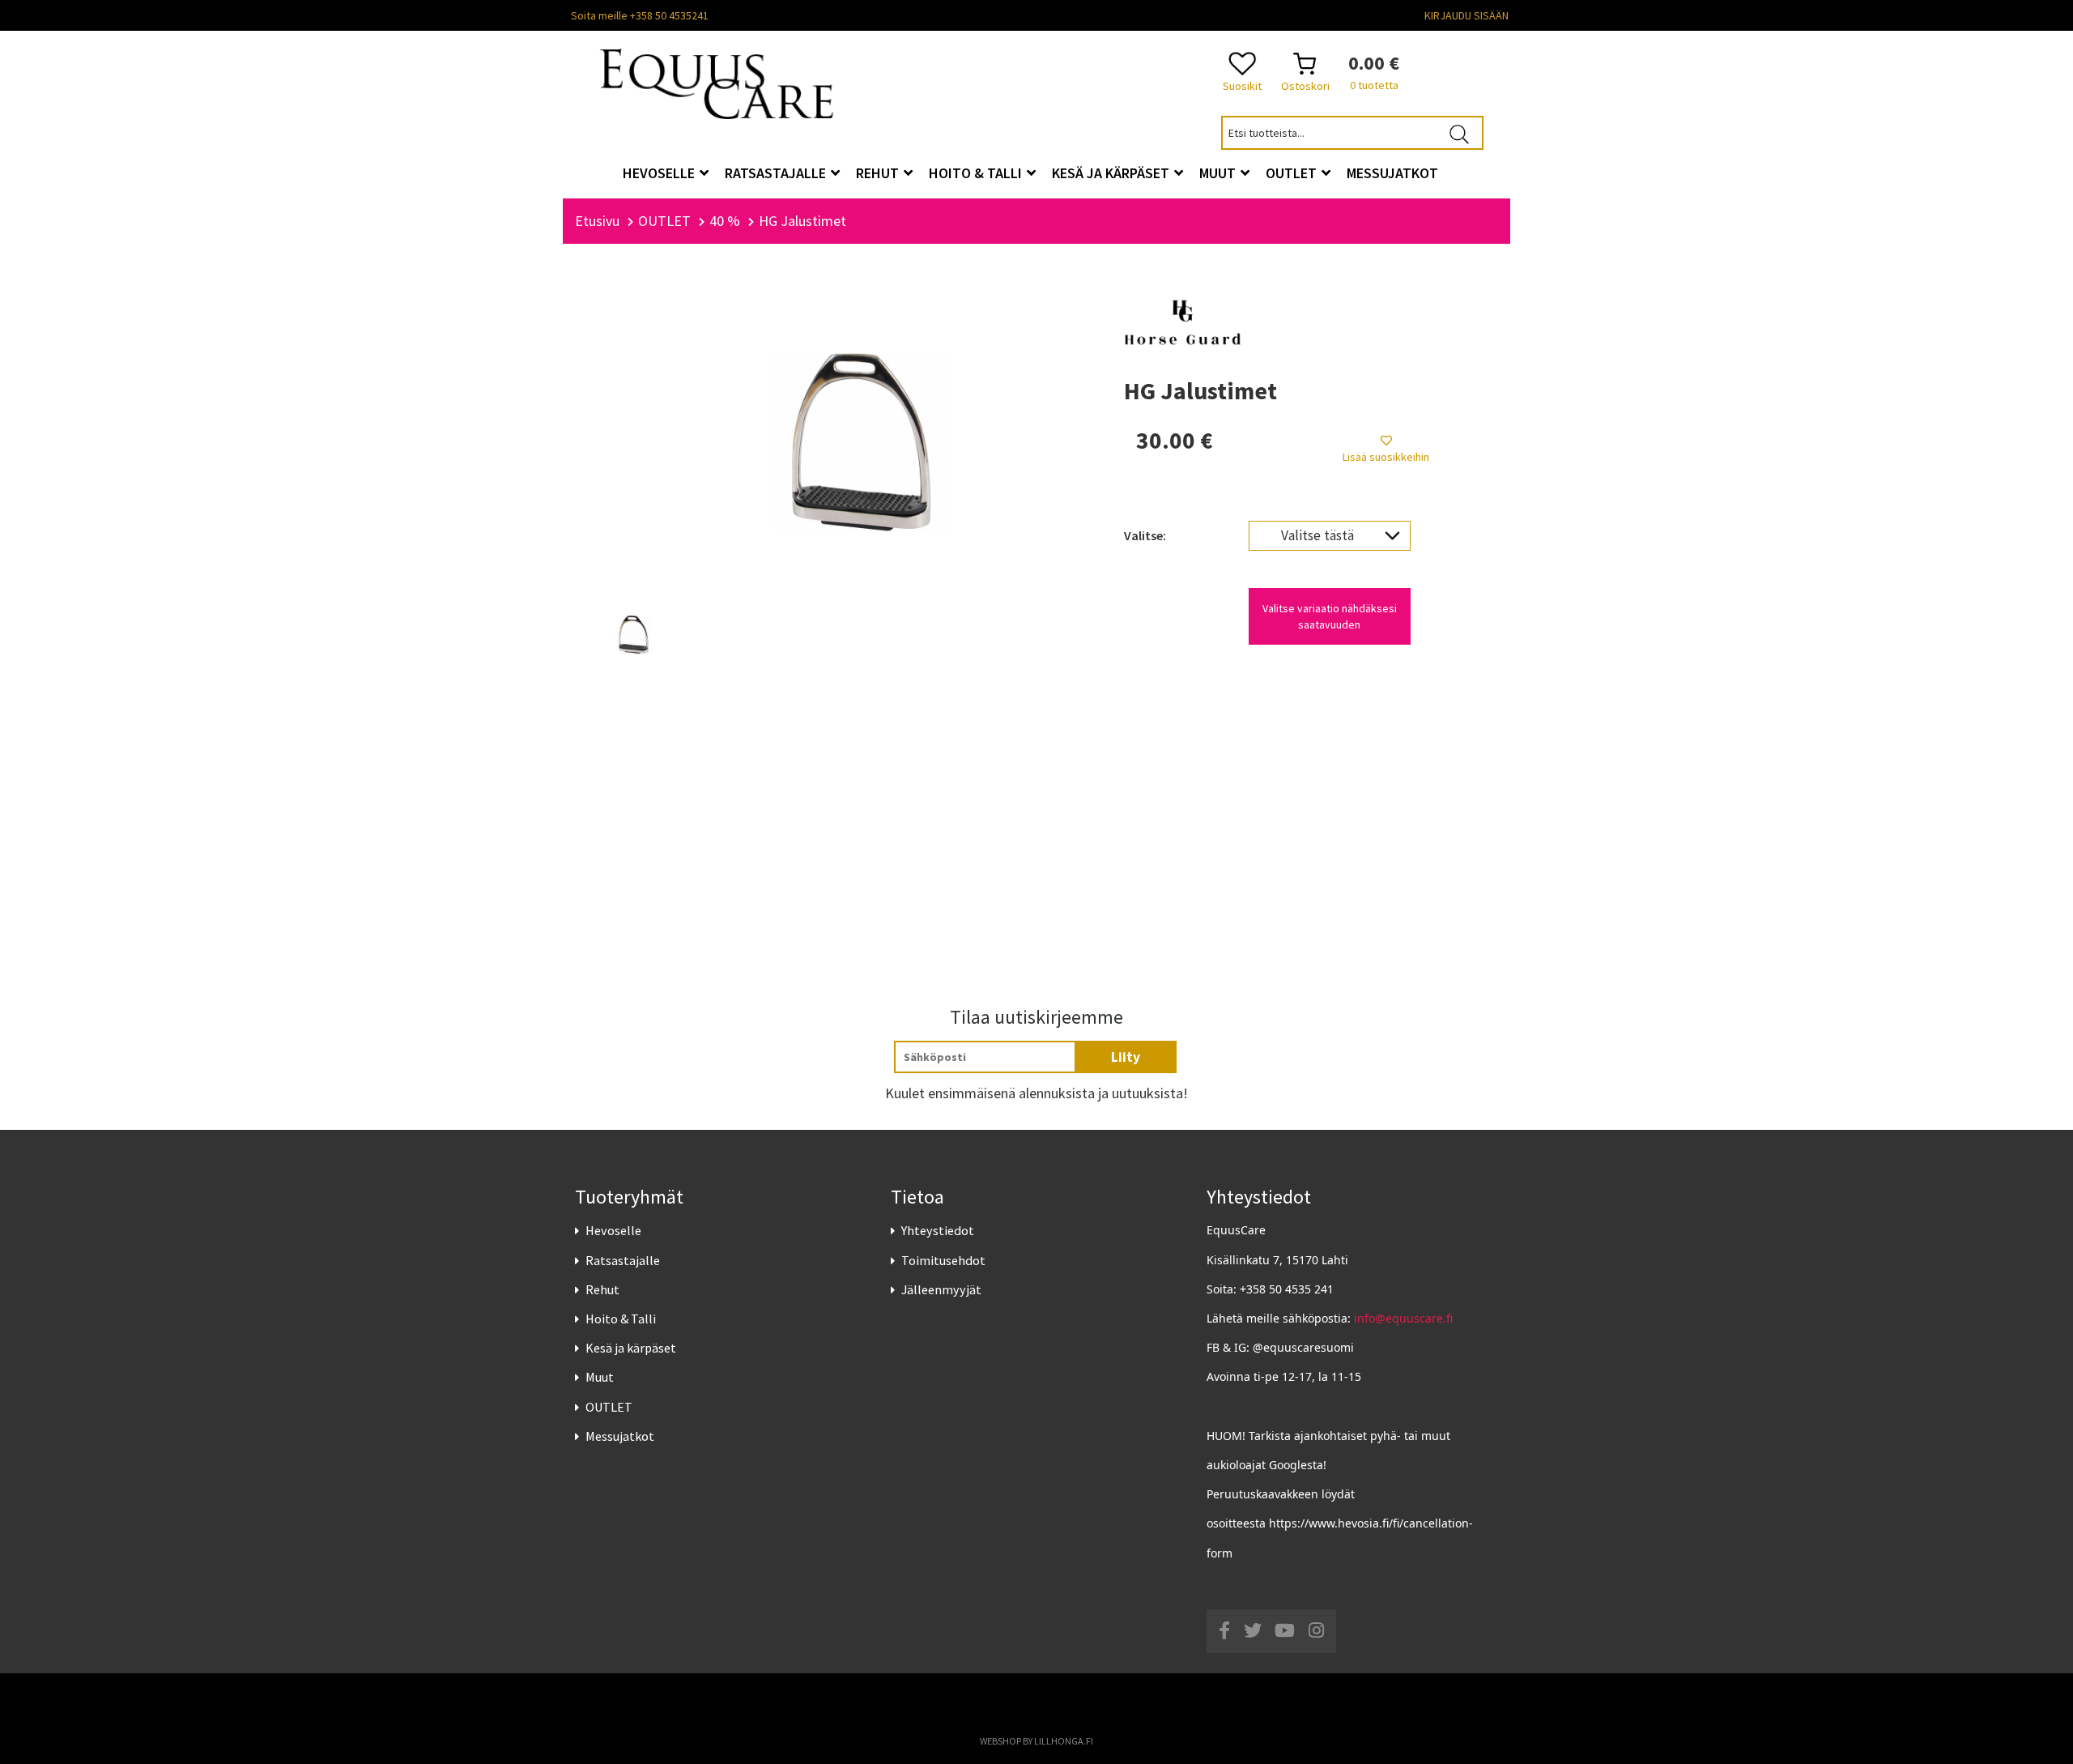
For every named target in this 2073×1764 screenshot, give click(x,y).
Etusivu (597, 221)
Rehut (602, 1289)
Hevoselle (613, 1230)
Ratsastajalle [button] (777, 173)
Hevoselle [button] (660, 173)
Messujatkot (620, 1436)
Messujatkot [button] (1392, 173)
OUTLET (609, 1407)
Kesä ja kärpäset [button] (1112, 173)
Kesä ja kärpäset (631, 1348)
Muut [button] (1219, 173)
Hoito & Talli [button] (977, 173)
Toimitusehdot (943, 1260)
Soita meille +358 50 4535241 (640, 15)
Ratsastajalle (623, 1260)
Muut (600, 1377)
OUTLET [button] (1293, 173)
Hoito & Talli (621, 1319)
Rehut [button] (879, 173)
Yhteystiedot (938, 1230)
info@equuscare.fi (1403, 1318)
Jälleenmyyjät (941, 1289)
